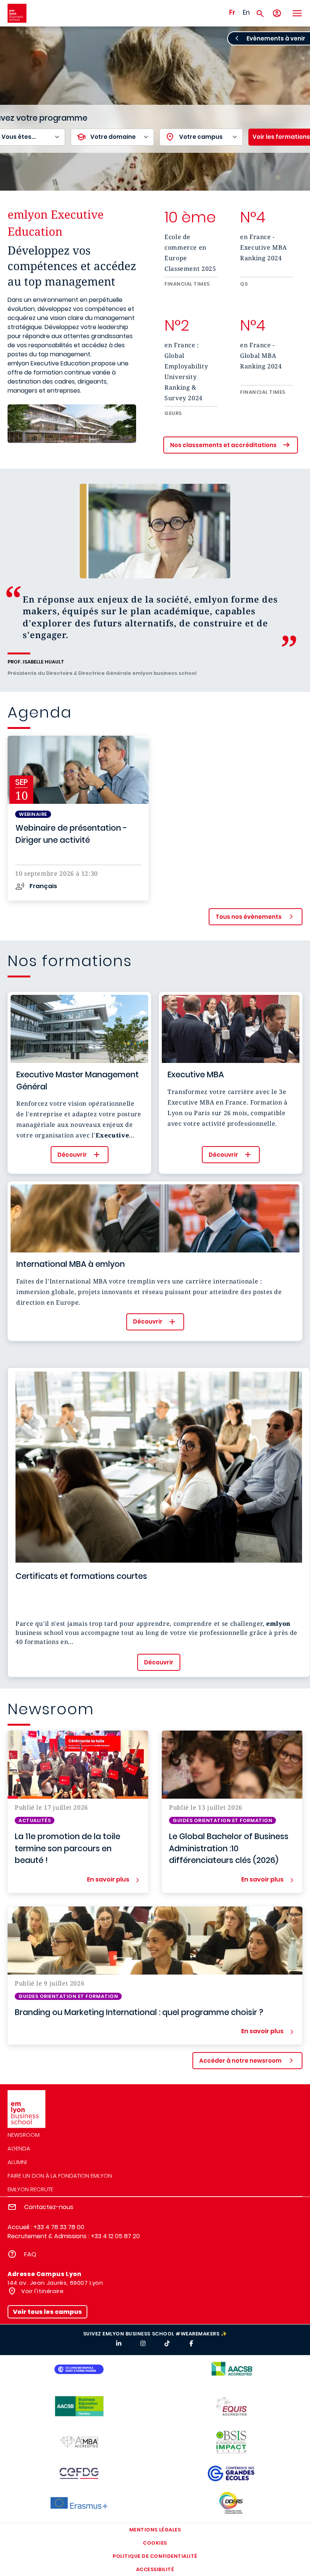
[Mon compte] (277, 13)
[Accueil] (17, 13)
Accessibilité (155, 2569)
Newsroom (24, 2135)
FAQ (30, 2254)
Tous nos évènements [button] (249, 917)
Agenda (19, 2148)
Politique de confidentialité (155, 2556)
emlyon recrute (30, 2189)
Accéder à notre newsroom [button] (240, 2061)
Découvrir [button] (72, 1155)
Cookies (155, 2543)
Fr (232, 12)
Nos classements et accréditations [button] (223, 445)
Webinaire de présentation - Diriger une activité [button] (71, 834)
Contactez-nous (49, 2207)
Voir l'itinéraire (42, 2291)
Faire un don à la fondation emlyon (60, 2176)
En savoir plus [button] (108, 1880)
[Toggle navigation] (297, 13)
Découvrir (159, 1662)
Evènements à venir (276, 38)
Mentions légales (155, 2530)
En (246, 12)
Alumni (17, 2162)
